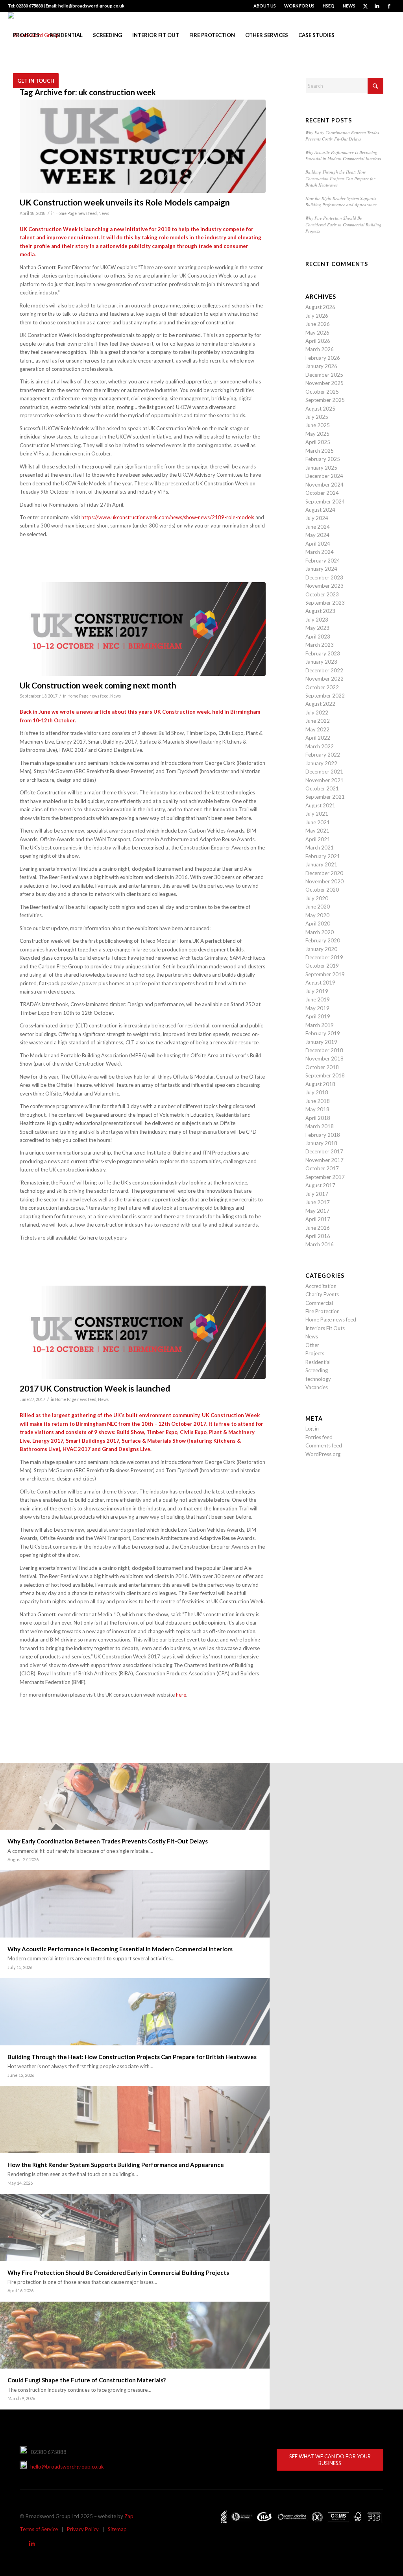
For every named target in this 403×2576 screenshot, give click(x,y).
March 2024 (320, 552)
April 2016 (318, 1236)
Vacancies (317, 1387)
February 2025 (323, 459)
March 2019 (320, 1025)
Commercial (319, 1303)
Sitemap (117, 2529)
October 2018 (322, 1067)
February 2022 (323, 755)
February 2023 (323, 653)
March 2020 (320, 932)
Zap (129, 2516)
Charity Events (322, 1294)
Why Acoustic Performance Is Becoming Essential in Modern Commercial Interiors (343, 155)
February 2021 (323, 856)
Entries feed (319, 1437)
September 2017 (325, 1177)
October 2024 (322, 493)
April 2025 (318, 442)
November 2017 (324, 1160)
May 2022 (317, 729)
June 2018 (318, 1101)
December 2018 (324, 1050)
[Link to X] (365, 6)
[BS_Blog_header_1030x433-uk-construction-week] (143, 629)
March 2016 (320, 1244)
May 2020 (317, 915)
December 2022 (324, 670)
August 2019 (320, 983)
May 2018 (317, 1109)
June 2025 (318, 425)
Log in (312, 1429)
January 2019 (321, 1042)
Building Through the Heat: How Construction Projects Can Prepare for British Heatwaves (340, 178)
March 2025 (320, 451)
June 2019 (318, 999)
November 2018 (324, 1059)
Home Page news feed (76, 213)
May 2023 (317, 628)
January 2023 (321, 662)
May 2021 (317, 831)
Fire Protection (323, 1311)
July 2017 (317, 1194)
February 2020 (323, 940)
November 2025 (324, 383)
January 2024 (321, 569)
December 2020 (324, 873)
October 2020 (322, 890)
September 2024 (325, 502)
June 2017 (318, 1202)
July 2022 (317, 712)
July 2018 (317, 1092)
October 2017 (322, 1168)
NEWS (349, 6)
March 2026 (320, 349)
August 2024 (320, 510)
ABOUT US (265, 6)
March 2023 (320, 645)
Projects (315, 1353)
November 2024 (324, 485)
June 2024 (318, 527)
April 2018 (318, 1118)
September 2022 (325, 696)
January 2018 (321, 1143)
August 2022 (320, 704)
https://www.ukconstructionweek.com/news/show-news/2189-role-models (168, 517)
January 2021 (321, 864)
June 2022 (318, 721)
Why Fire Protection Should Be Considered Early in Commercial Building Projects (343, 224)
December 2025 (324, 375)
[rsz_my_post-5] (143, 146)
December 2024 (324, 476)
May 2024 (317, 535)
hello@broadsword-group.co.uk (65, 2467)
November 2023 (324, 586)
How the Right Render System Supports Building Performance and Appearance (341, 202)
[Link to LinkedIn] (377, 6)
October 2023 (322, 594)
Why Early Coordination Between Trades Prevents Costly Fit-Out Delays (342, 136)
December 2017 (324, 1151)
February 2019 (323, 1033)
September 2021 (325, 797)
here (181, 1695)
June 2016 (318, 1228)
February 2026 (323, 358)
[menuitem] (265, 6)
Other (312, 1345)
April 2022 (318, 738)
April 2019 (318, 1016)
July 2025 (317, 417)
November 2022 (324, 679)
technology (318, 1379)
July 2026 (317, 316)
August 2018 (320, 1084)
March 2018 (320, 1126)
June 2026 (318, 324)
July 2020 (317, 898)
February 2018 (323, 1135)
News (104, 213)
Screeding (317, 1370)
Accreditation (321, 1286)
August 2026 (320, 307)
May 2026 (317, 333)
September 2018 (325, 1075)
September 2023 (325, 603)
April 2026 (318, 341)
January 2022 (321, 763)
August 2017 (320, 1185)
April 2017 (318, 1219)
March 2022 (320, 746)
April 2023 (318, 637)
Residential (318, 1362)
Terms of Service (39, 2529)
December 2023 (324, 577)
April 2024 (318, 544)
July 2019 (317, 991)
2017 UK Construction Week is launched (95, 1388)
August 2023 (320, 611)
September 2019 (325, 974)
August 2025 (320, 409)
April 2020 (318, 923)
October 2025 (322, 392)
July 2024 (317, 518)
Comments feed (324, 1445)
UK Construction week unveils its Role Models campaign (125, 202)
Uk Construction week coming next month (98, 685)
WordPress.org (323, 1454)
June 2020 (318, 907)
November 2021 (324, 780)
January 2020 (321, 949)
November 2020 (324, 881)
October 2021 (322, 788)
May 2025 (317, 434)
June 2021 (318, 822)
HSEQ (329, 6)
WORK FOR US (299, 6)
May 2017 (317, 1211)
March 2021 (320, 848)
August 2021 (320, 805)
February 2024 (323, 561)
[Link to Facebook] (389, 6)
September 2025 (325, 400)
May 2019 (317, 1008)
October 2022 (322, 687)
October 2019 (322, 966)
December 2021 (324, 772)
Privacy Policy (83, 2529)
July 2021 (317, 814)
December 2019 (324, 957)
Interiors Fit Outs (325, 1328)
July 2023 (317, 620)
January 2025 (321, 468)
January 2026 (321, 366)
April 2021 (318, 839)
